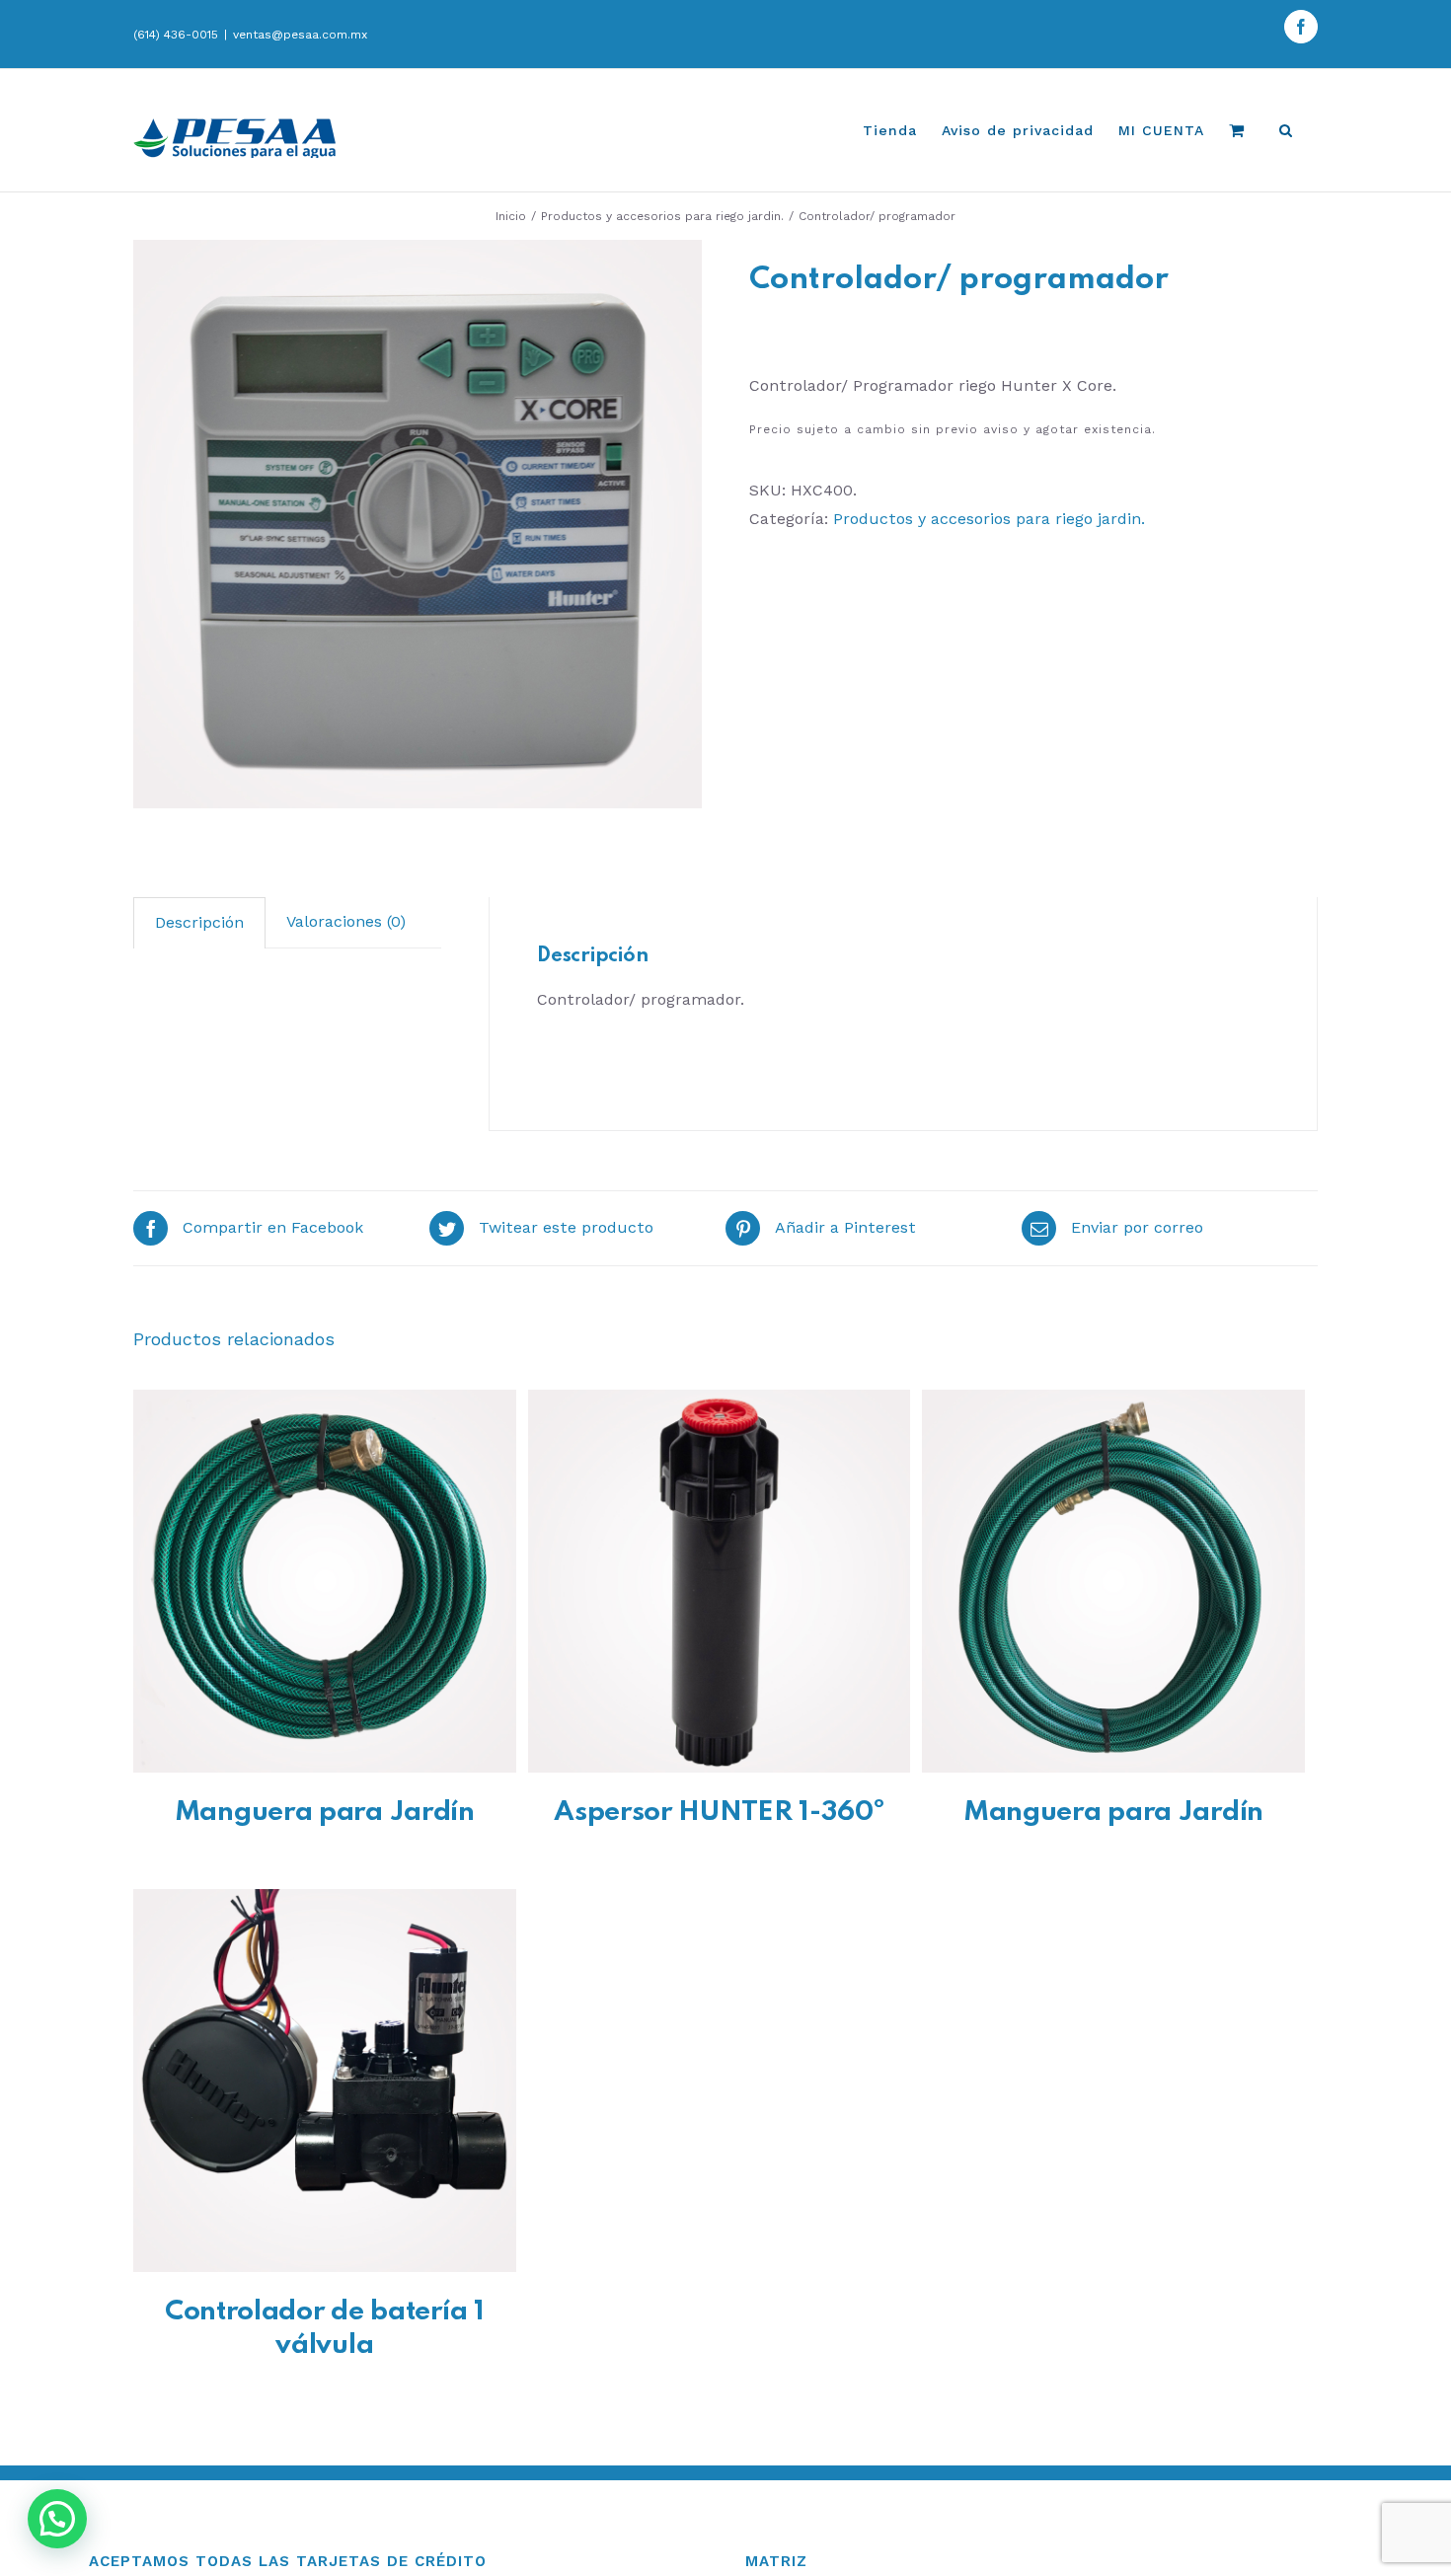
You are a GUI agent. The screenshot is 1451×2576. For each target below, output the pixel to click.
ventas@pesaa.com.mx (300, 35)
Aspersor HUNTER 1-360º (719, 1813)
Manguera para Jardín (325, 1813)
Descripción (199, 922)
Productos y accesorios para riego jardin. (989, 519)
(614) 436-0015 (176, 35)
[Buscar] (1286, 130)
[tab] (199, 923)
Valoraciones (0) (346, 921)
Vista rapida (324, 1585)
